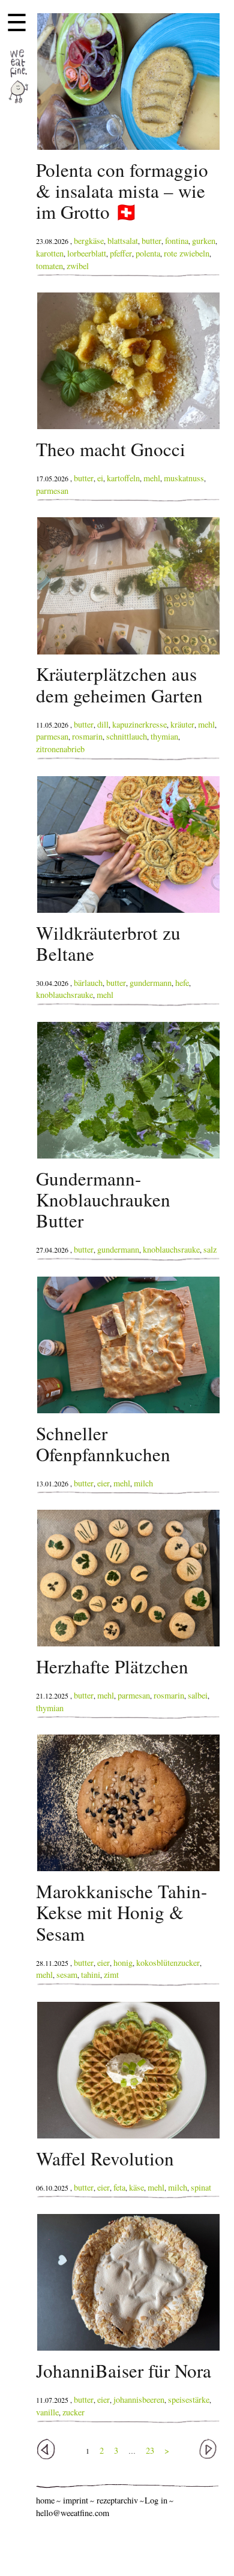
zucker (73, 2412)
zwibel (78, 266)
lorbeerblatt (87, 253)
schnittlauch (127, 736)
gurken (204, 241)
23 (150, 2450)
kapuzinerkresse (139, 724)
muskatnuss (184, 478)
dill (103, 724)
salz (210, 1249)
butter (151, 241)
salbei (198, 1695)
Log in (156, 2500)
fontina (177, 241)
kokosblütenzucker (168, 1963)
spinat (201, 2187)
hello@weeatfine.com (73, 2513)
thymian (164, 736)
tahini (91, 1975)
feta (119, 2187)
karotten (50, 253)
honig (123, 1963)
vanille (47, 2412)
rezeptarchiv (117, 2500)
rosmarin (87, 736)
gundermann (151, 983)
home (45, 2500)
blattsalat (123, 241)
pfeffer (121, 253)
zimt (111, 1975)
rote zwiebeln (187, 253)
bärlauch (88, 983)
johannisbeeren (139, 2399)
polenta (148, 253)
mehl (152, 478)
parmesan (52, 491)
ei (100, 478)
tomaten (49, 266)
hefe (182, 983)
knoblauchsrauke (64, 995)
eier (103, 1483)
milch (143, 1483)
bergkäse (89, 241)
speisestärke (189, 2399)
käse (136, 2187)
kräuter (182, 724)
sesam (67, 1975)
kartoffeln (123, 478)
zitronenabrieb (60, 749)
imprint (76, 2500)
